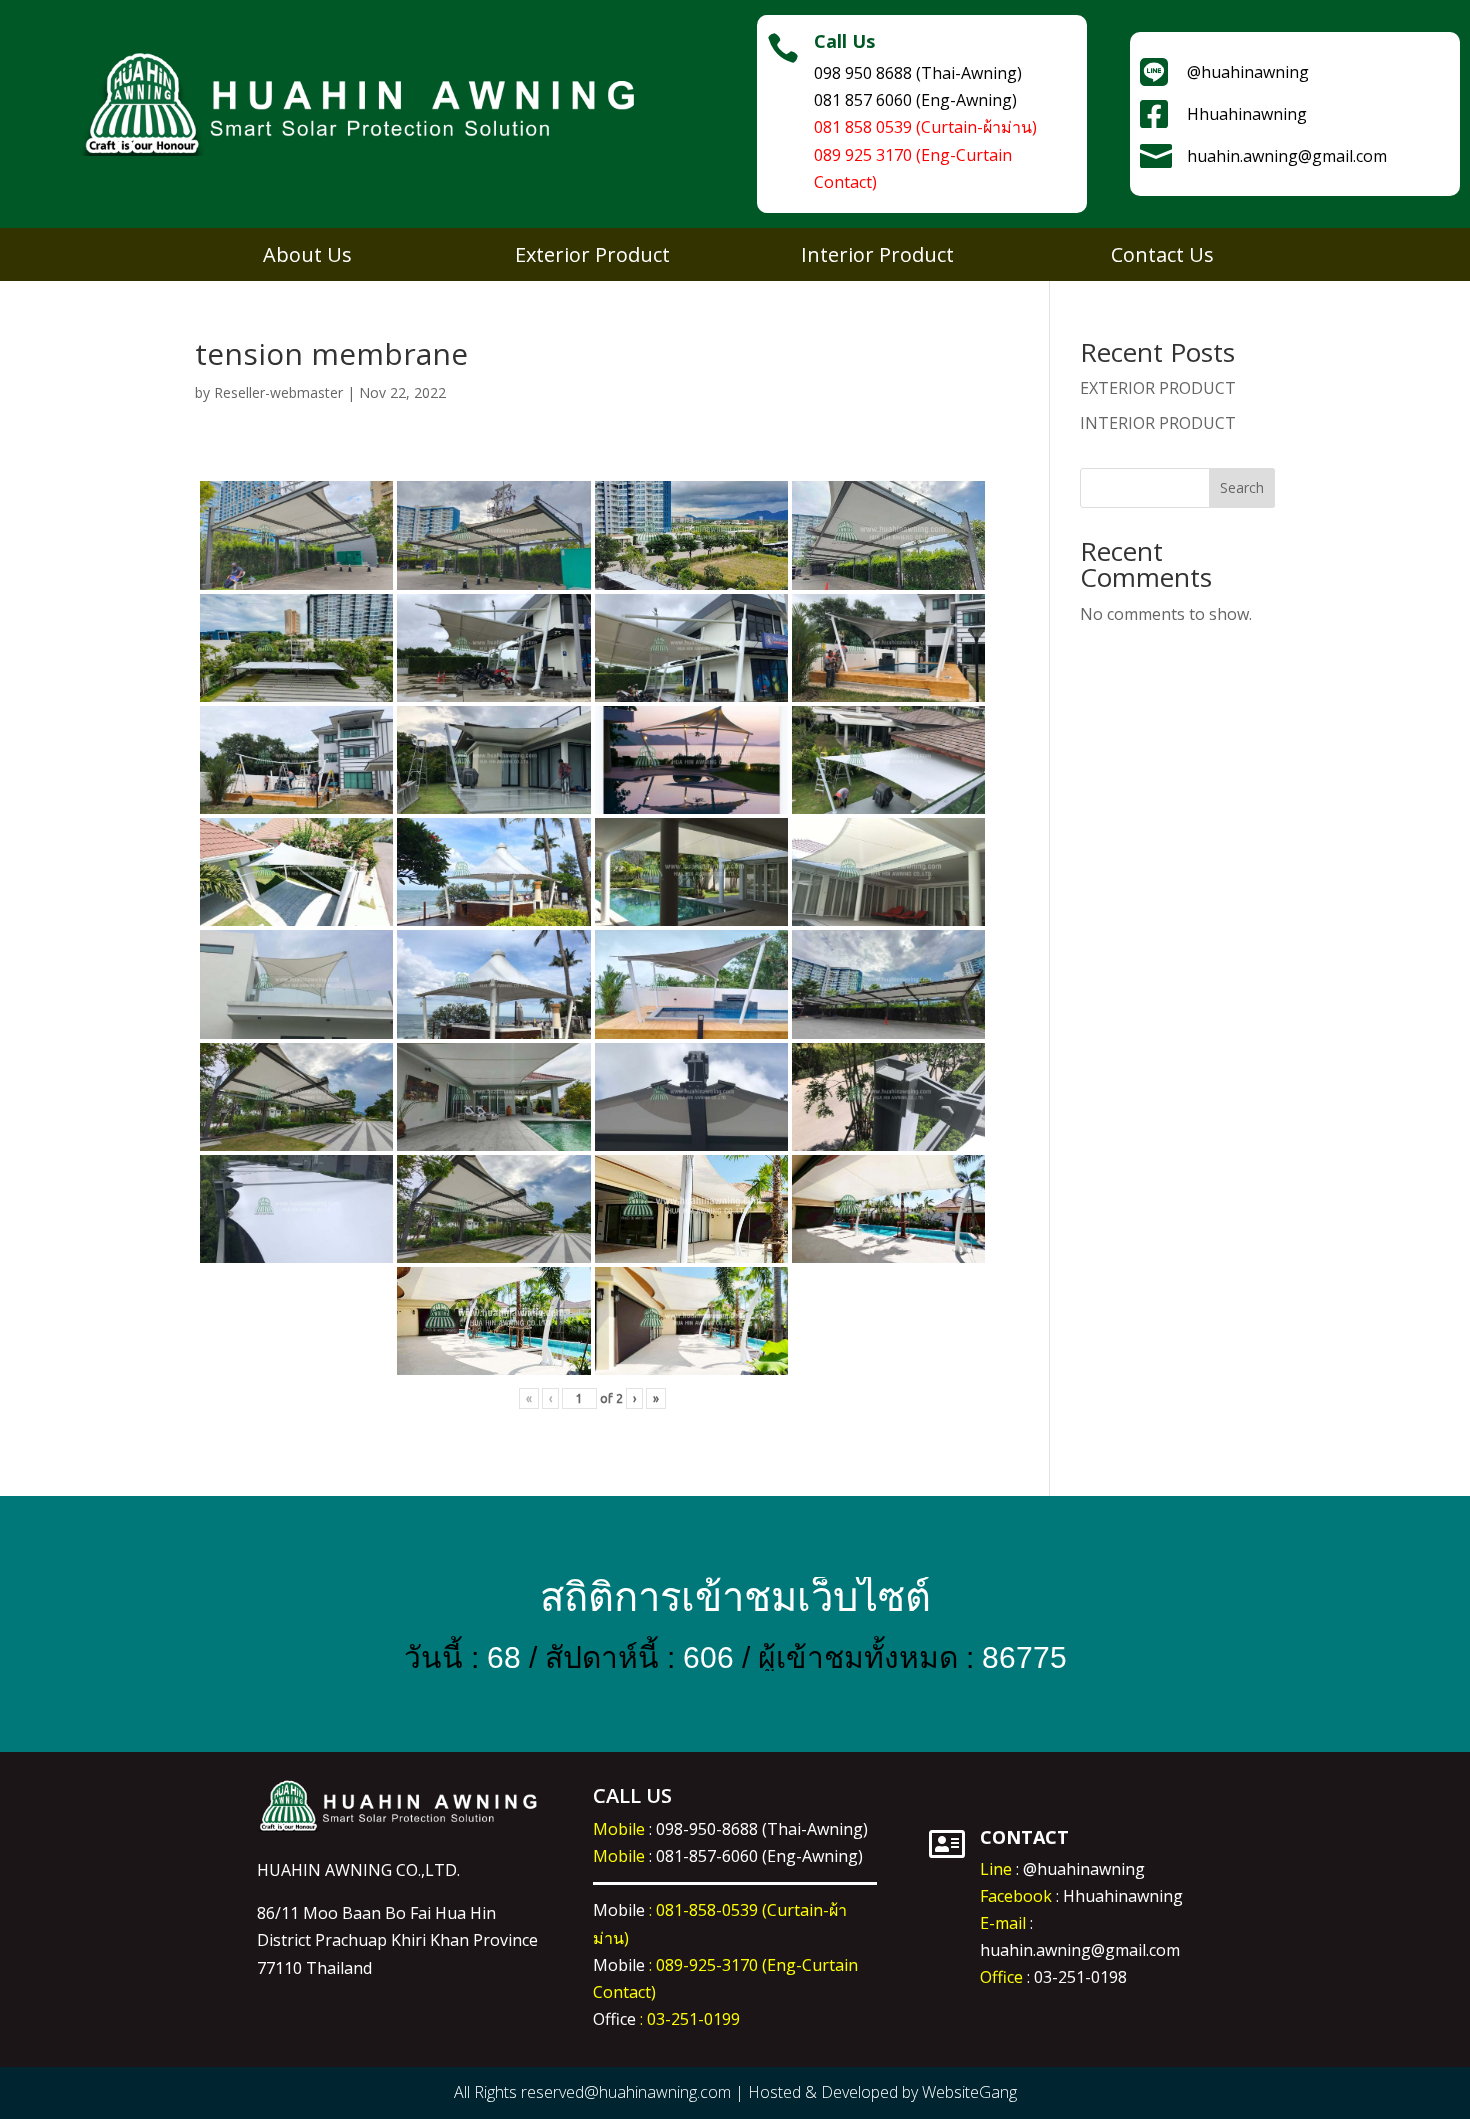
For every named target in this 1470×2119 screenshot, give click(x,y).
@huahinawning (1084, 1869)
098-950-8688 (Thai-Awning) (762, 1829)
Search (1242, 487)
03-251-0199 (693, 2019)
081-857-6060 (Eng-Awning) (759, 1856)
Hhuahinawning (1123, 1896)
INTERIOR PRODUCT (1158, 423)
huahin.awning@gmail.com (1080, 1950)
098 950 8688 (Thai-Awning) (918, 73)
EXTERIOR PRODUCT (1158, 388)
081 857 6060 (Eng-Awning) (915, 100)
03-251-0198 (1080, 1977)
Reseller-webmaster (278, 392)
